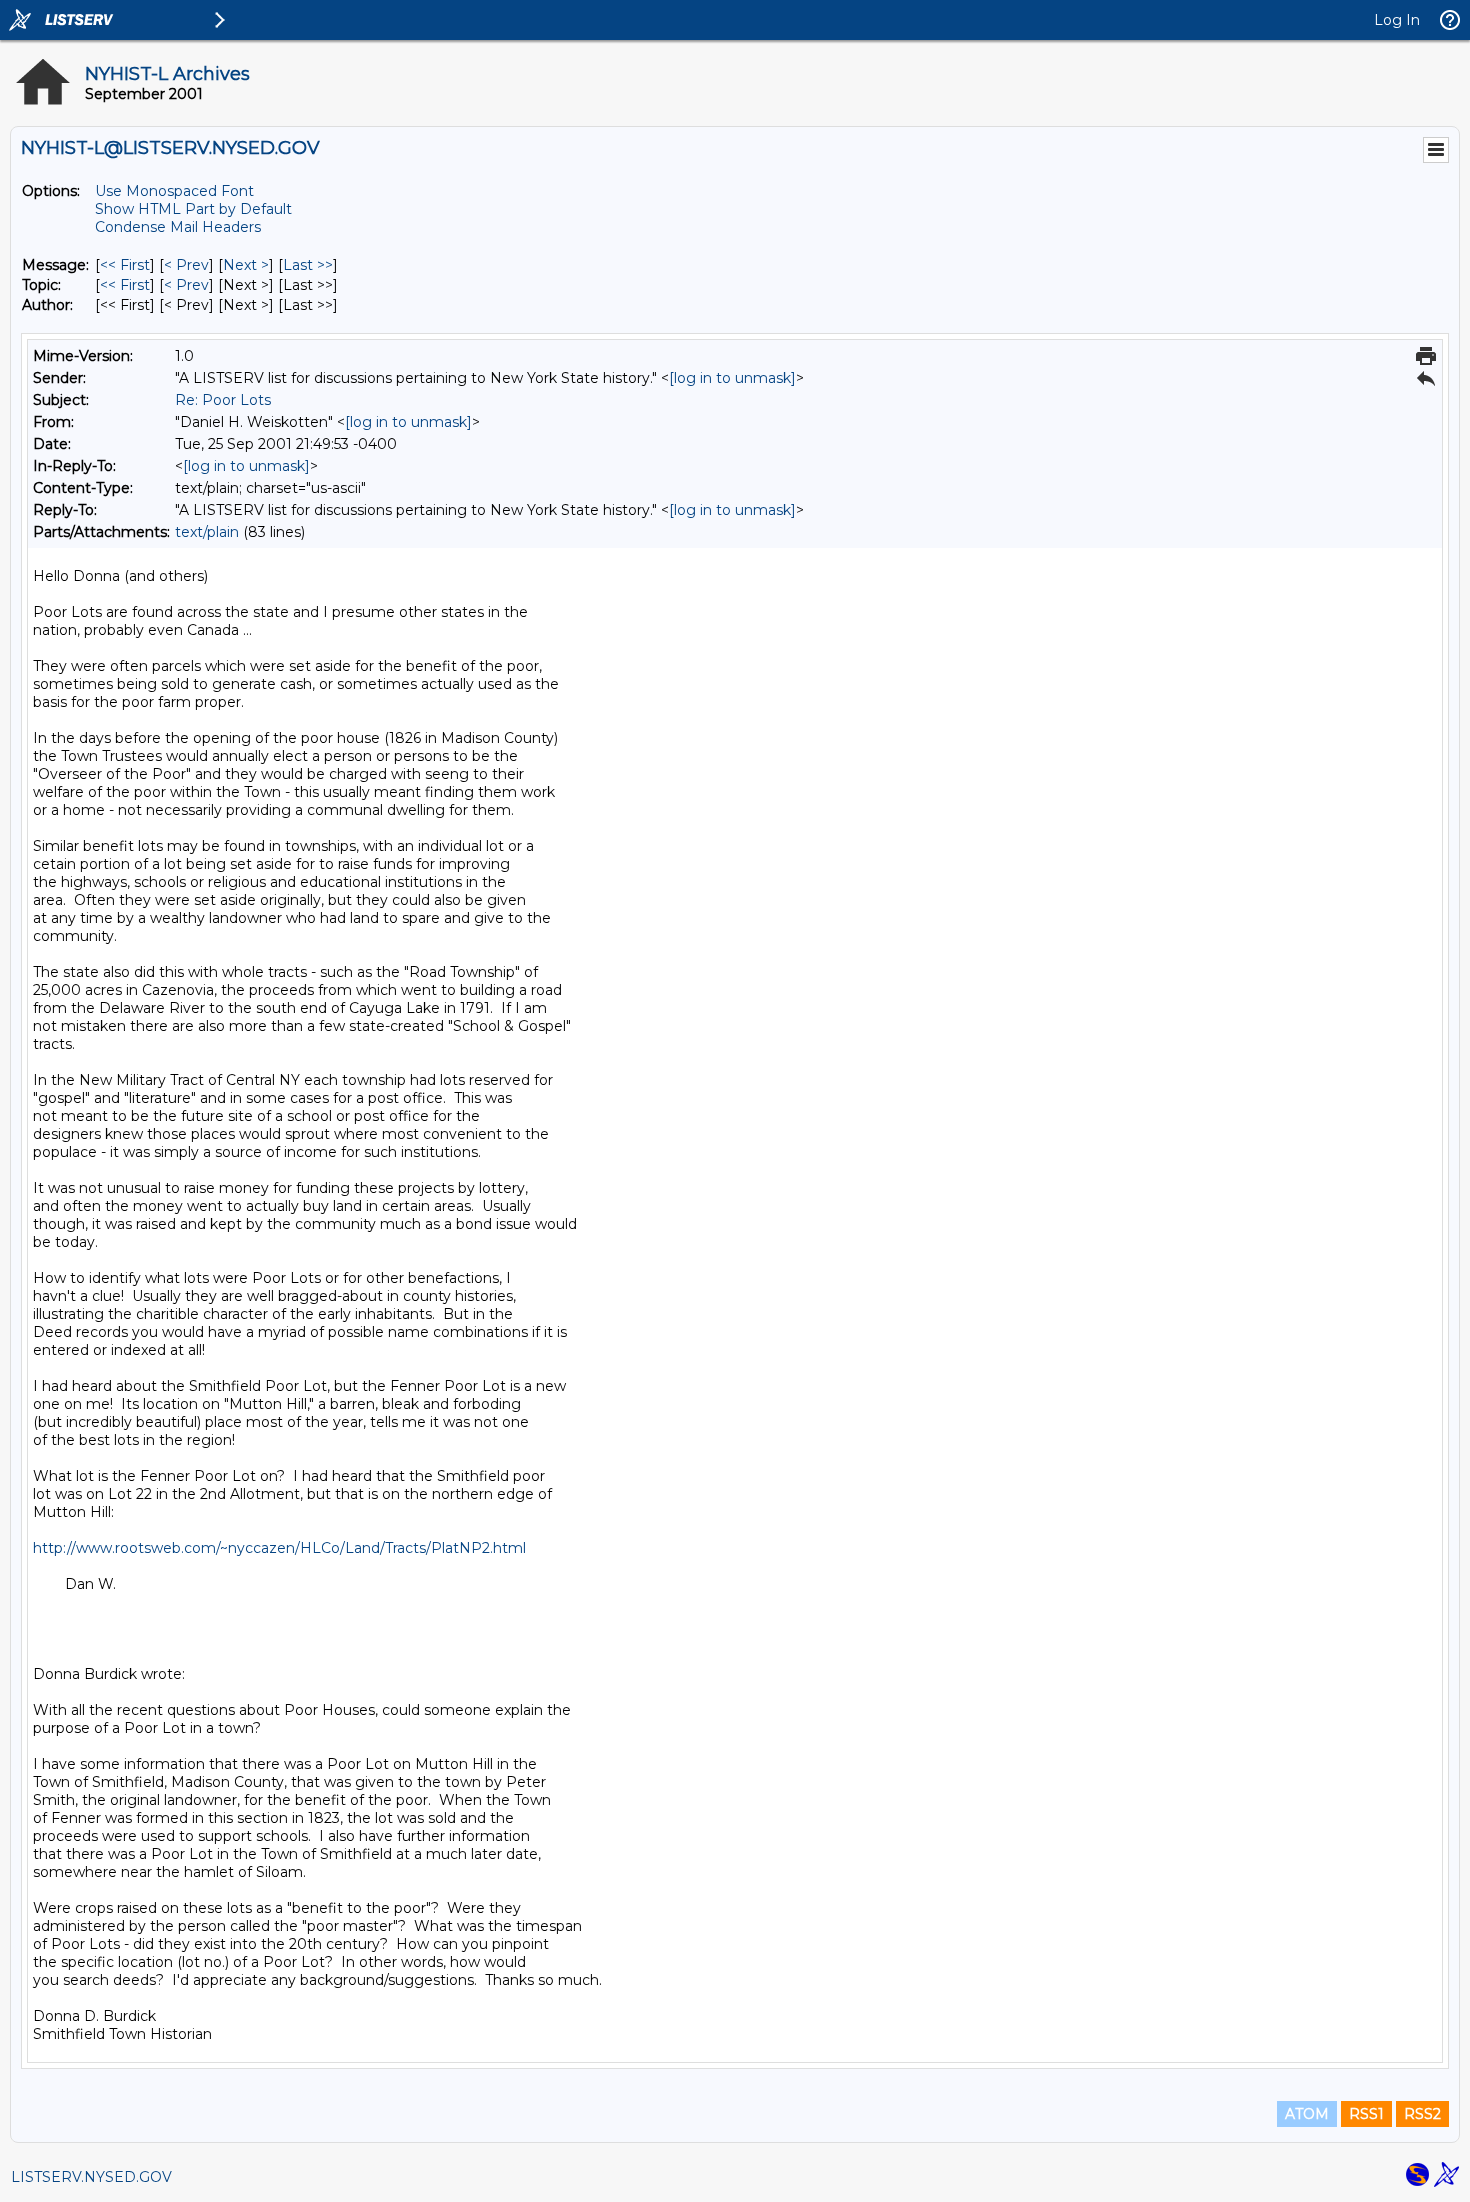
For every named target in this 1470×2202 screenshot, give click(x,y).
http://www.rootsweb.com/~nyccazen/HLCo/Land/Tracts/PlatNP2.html (279, 1548)
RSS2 (1422, 2114)
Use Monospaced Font (174, 191)
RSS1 (1366, 2114)
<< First (125, 265)
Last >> (308, 265)
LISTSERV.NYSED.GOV (91, 2177)
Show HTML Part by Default (193, 209)
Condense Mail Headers (178, 227)
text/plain (207, 532)
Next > (246, 265)
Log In (1397, 20)
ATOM (1307, 2114)
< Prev (186, 265)
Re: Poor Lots (223, 400)
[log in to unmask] (732, 378)
